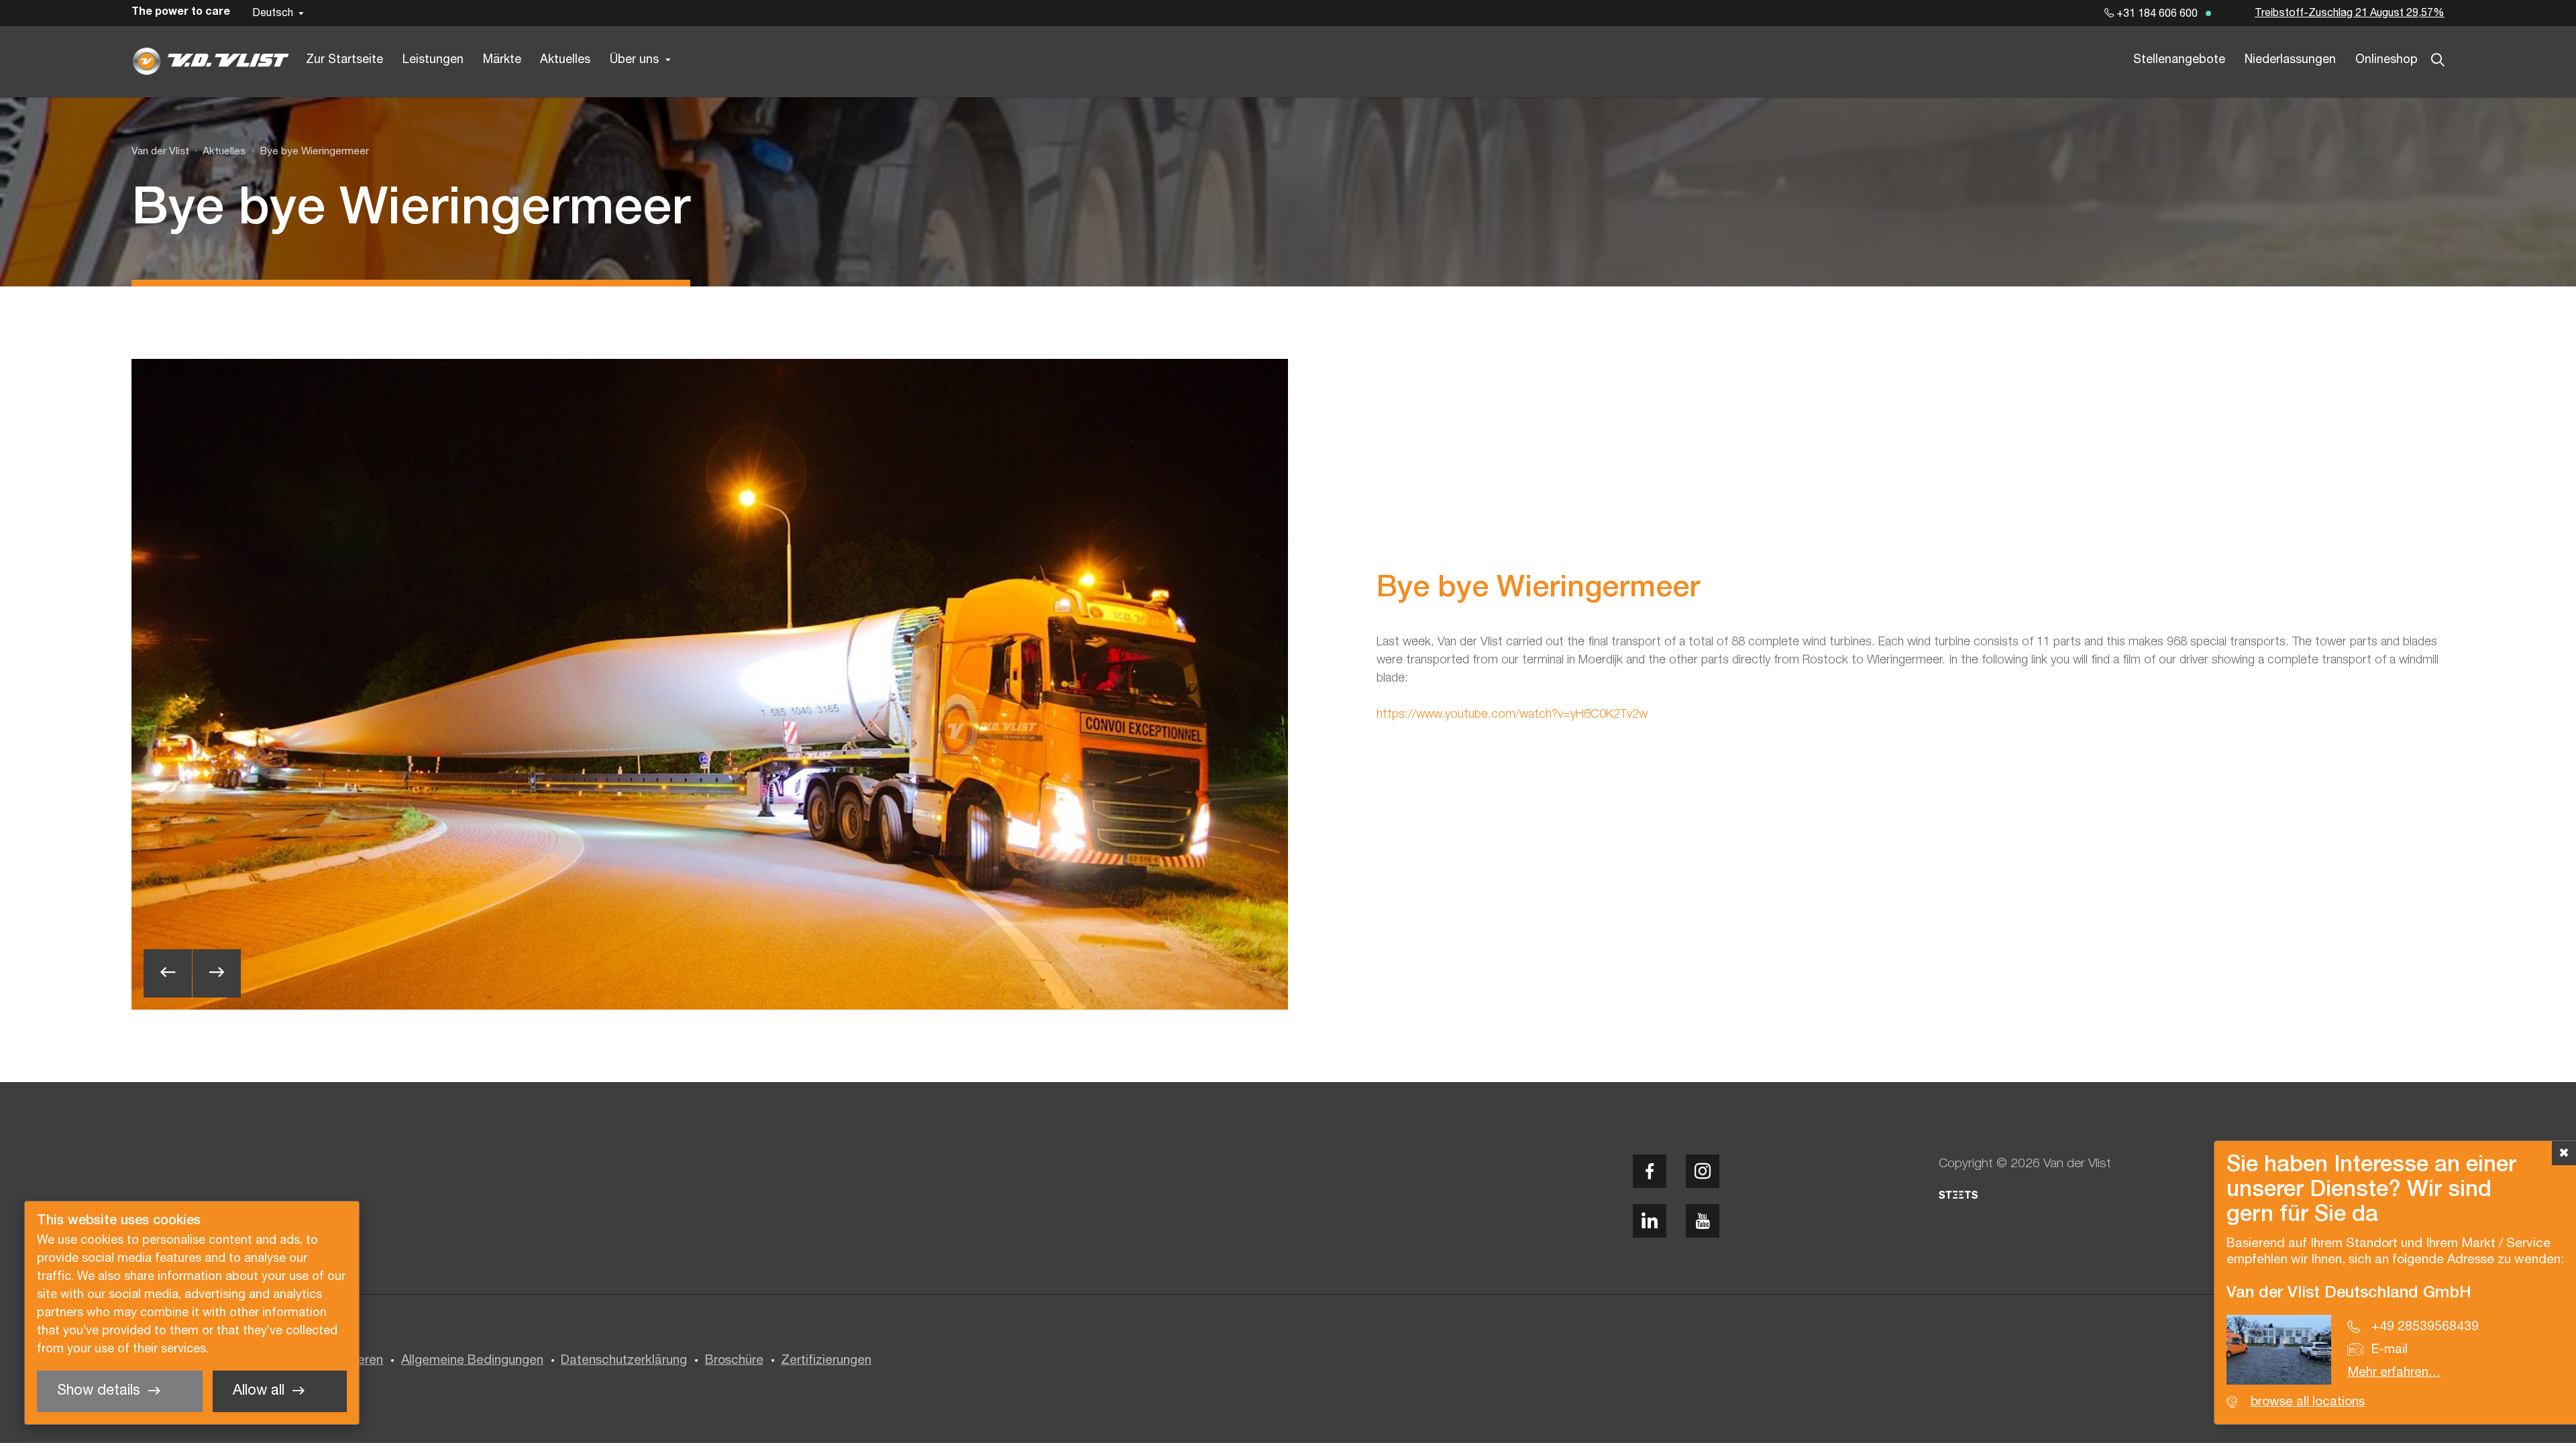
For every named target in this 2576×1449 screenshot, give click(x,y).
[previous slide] (168, 973)
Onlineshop (2386, 60)
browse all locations (2308, 1402)
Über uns (634, 60)
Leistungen (433, 60)
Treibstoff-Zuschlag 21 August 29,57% (2350, 13)
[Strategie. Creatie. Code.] (1958, 1195)
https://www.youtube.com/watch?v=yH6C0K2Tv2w (1512, 714)
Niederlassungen (2290, 60)
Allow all (259, 1391)
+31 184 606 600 (2156, 14)
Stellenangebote (2179, 60)
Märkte (502, 60)
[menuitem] (217, 152)
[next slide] (217, 973)
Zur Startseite (344, 60)
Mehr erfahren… (2394, 1373)
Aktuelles (565, 60)
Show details (99, 1391)
